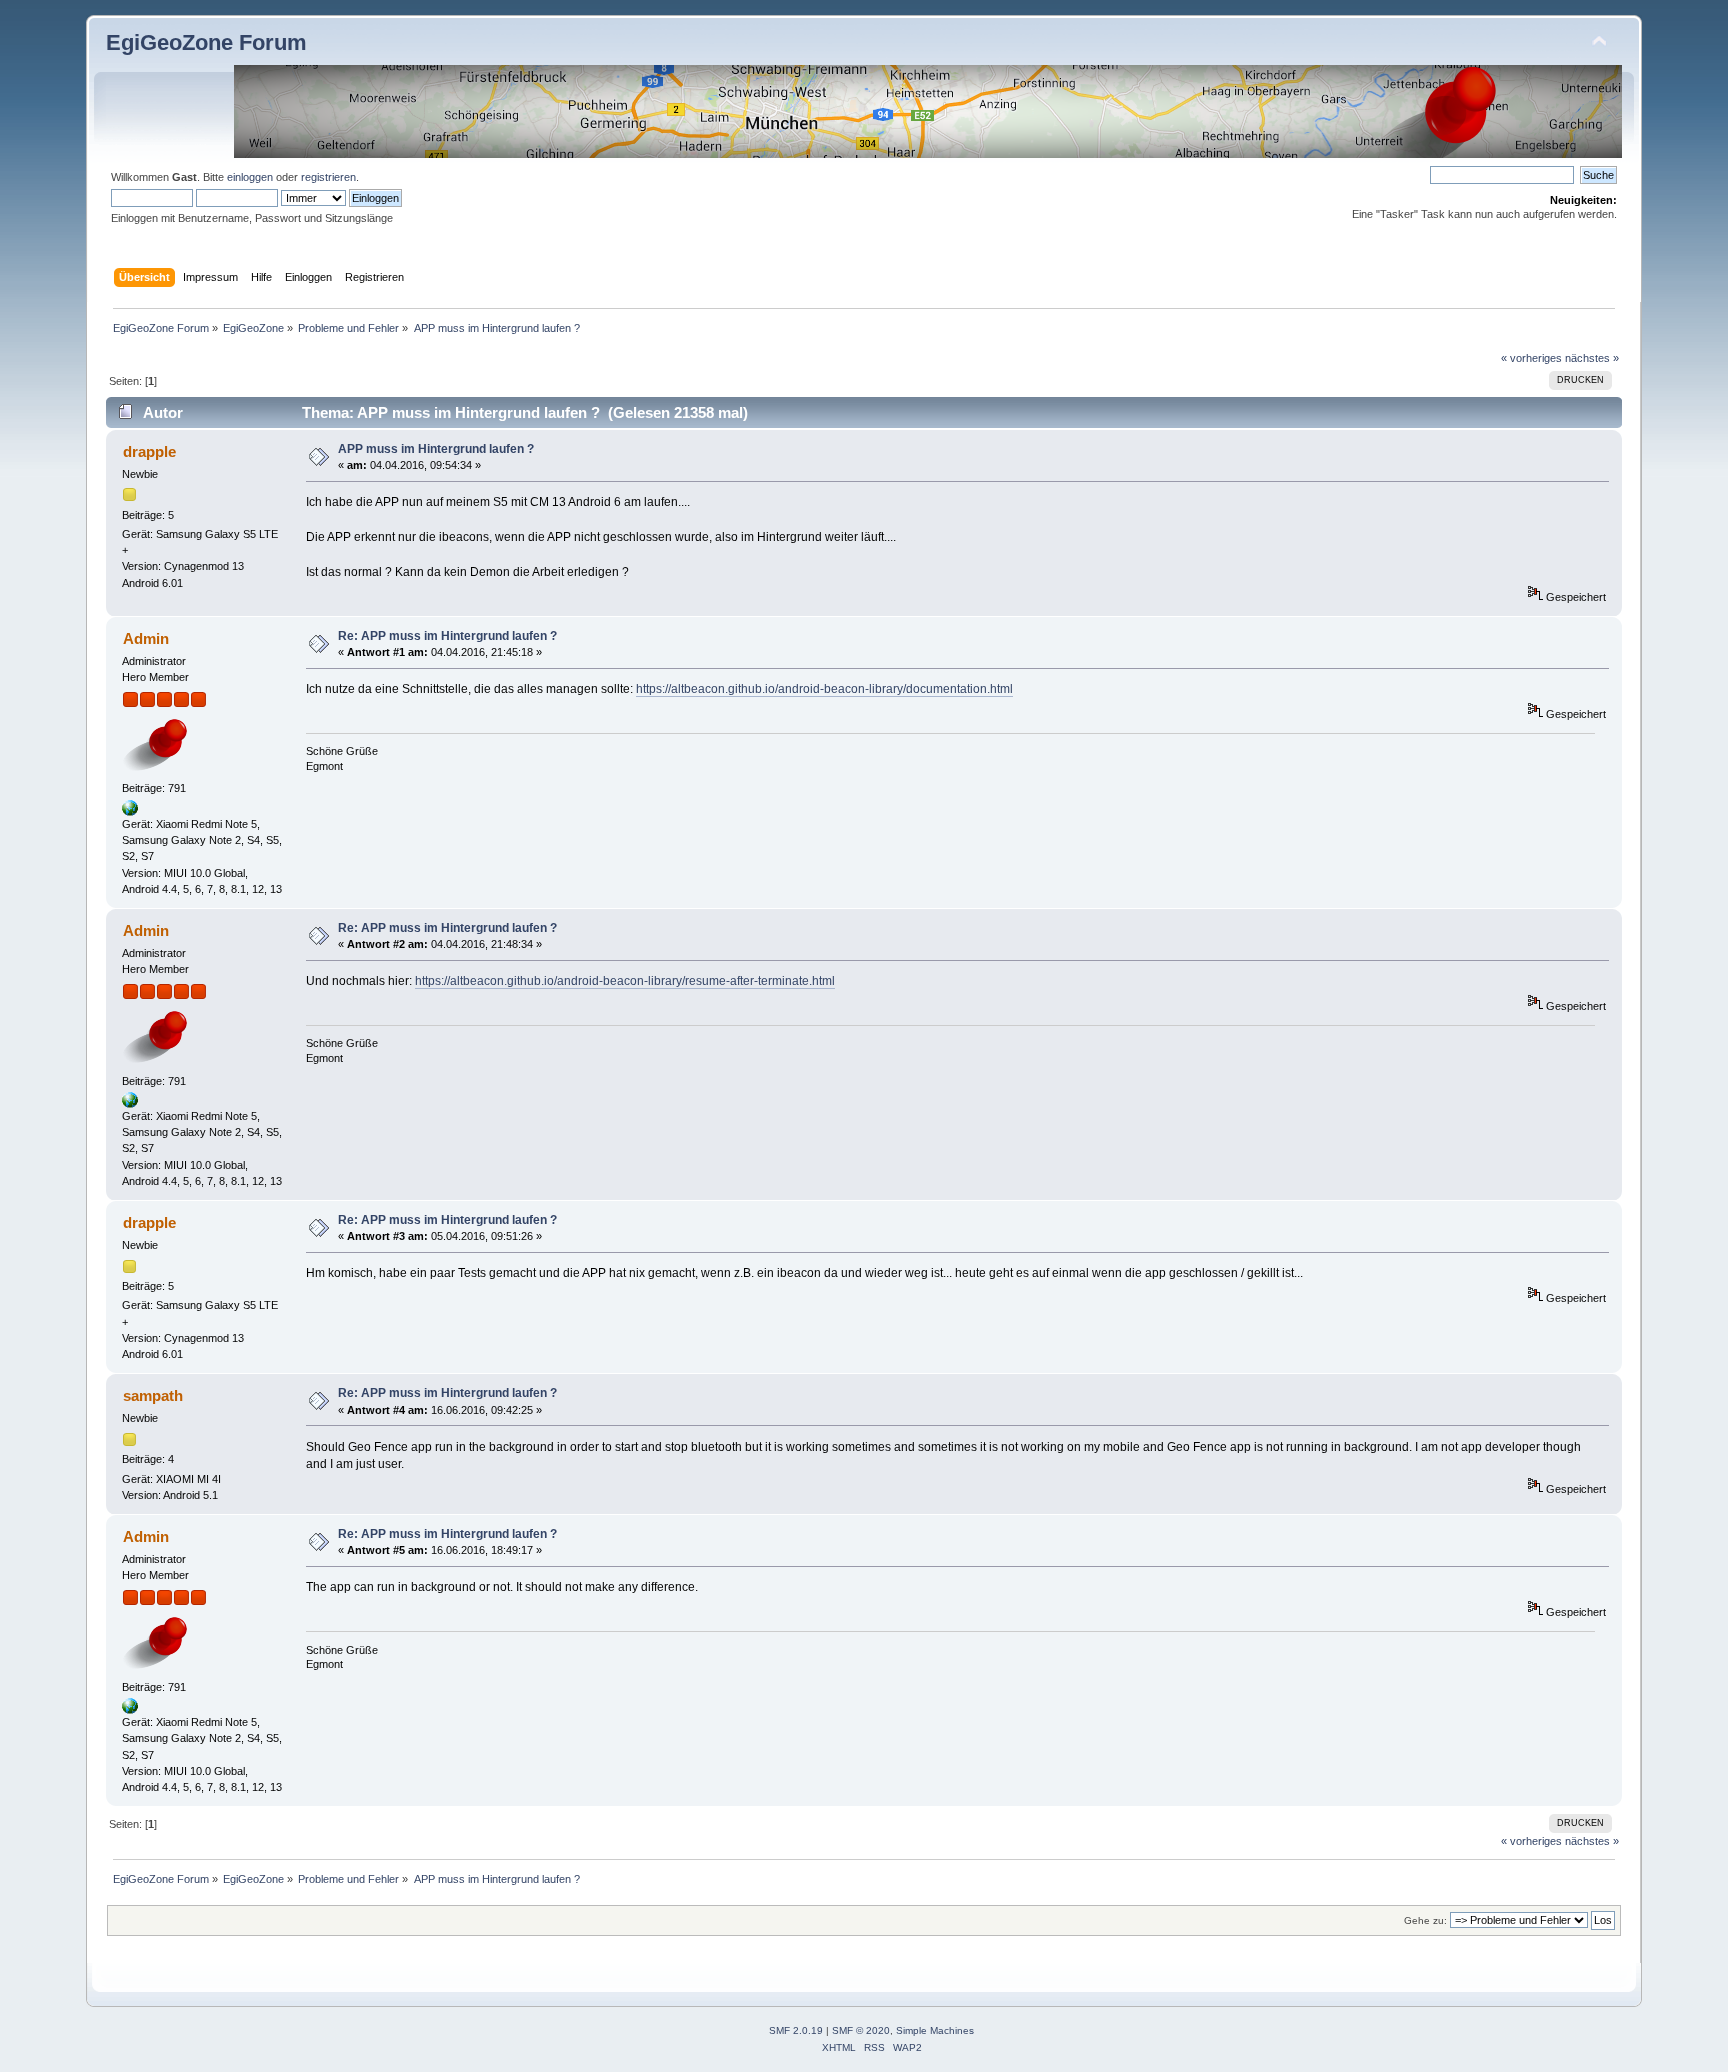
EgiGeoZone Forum (206, 42)
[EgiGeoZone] (130, 812)
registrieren (328, 177)
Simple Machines (935, 2030)
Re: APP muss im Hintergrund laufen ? (447, 636)
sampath (153, 1395)
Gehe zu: (1425, 1920)
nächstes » (1592, 358)
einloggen (250, 177)
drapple (149, 451)
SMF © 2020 (861, 2030)
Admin (146, 638)
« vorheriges (1531, 358)
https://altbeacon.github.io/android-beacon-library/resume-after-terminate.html (625, 981)
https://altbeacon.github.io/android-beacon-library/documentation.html (824, 689)
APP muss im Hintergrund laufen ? (436, 449)
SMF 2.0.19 (796, 2030)
